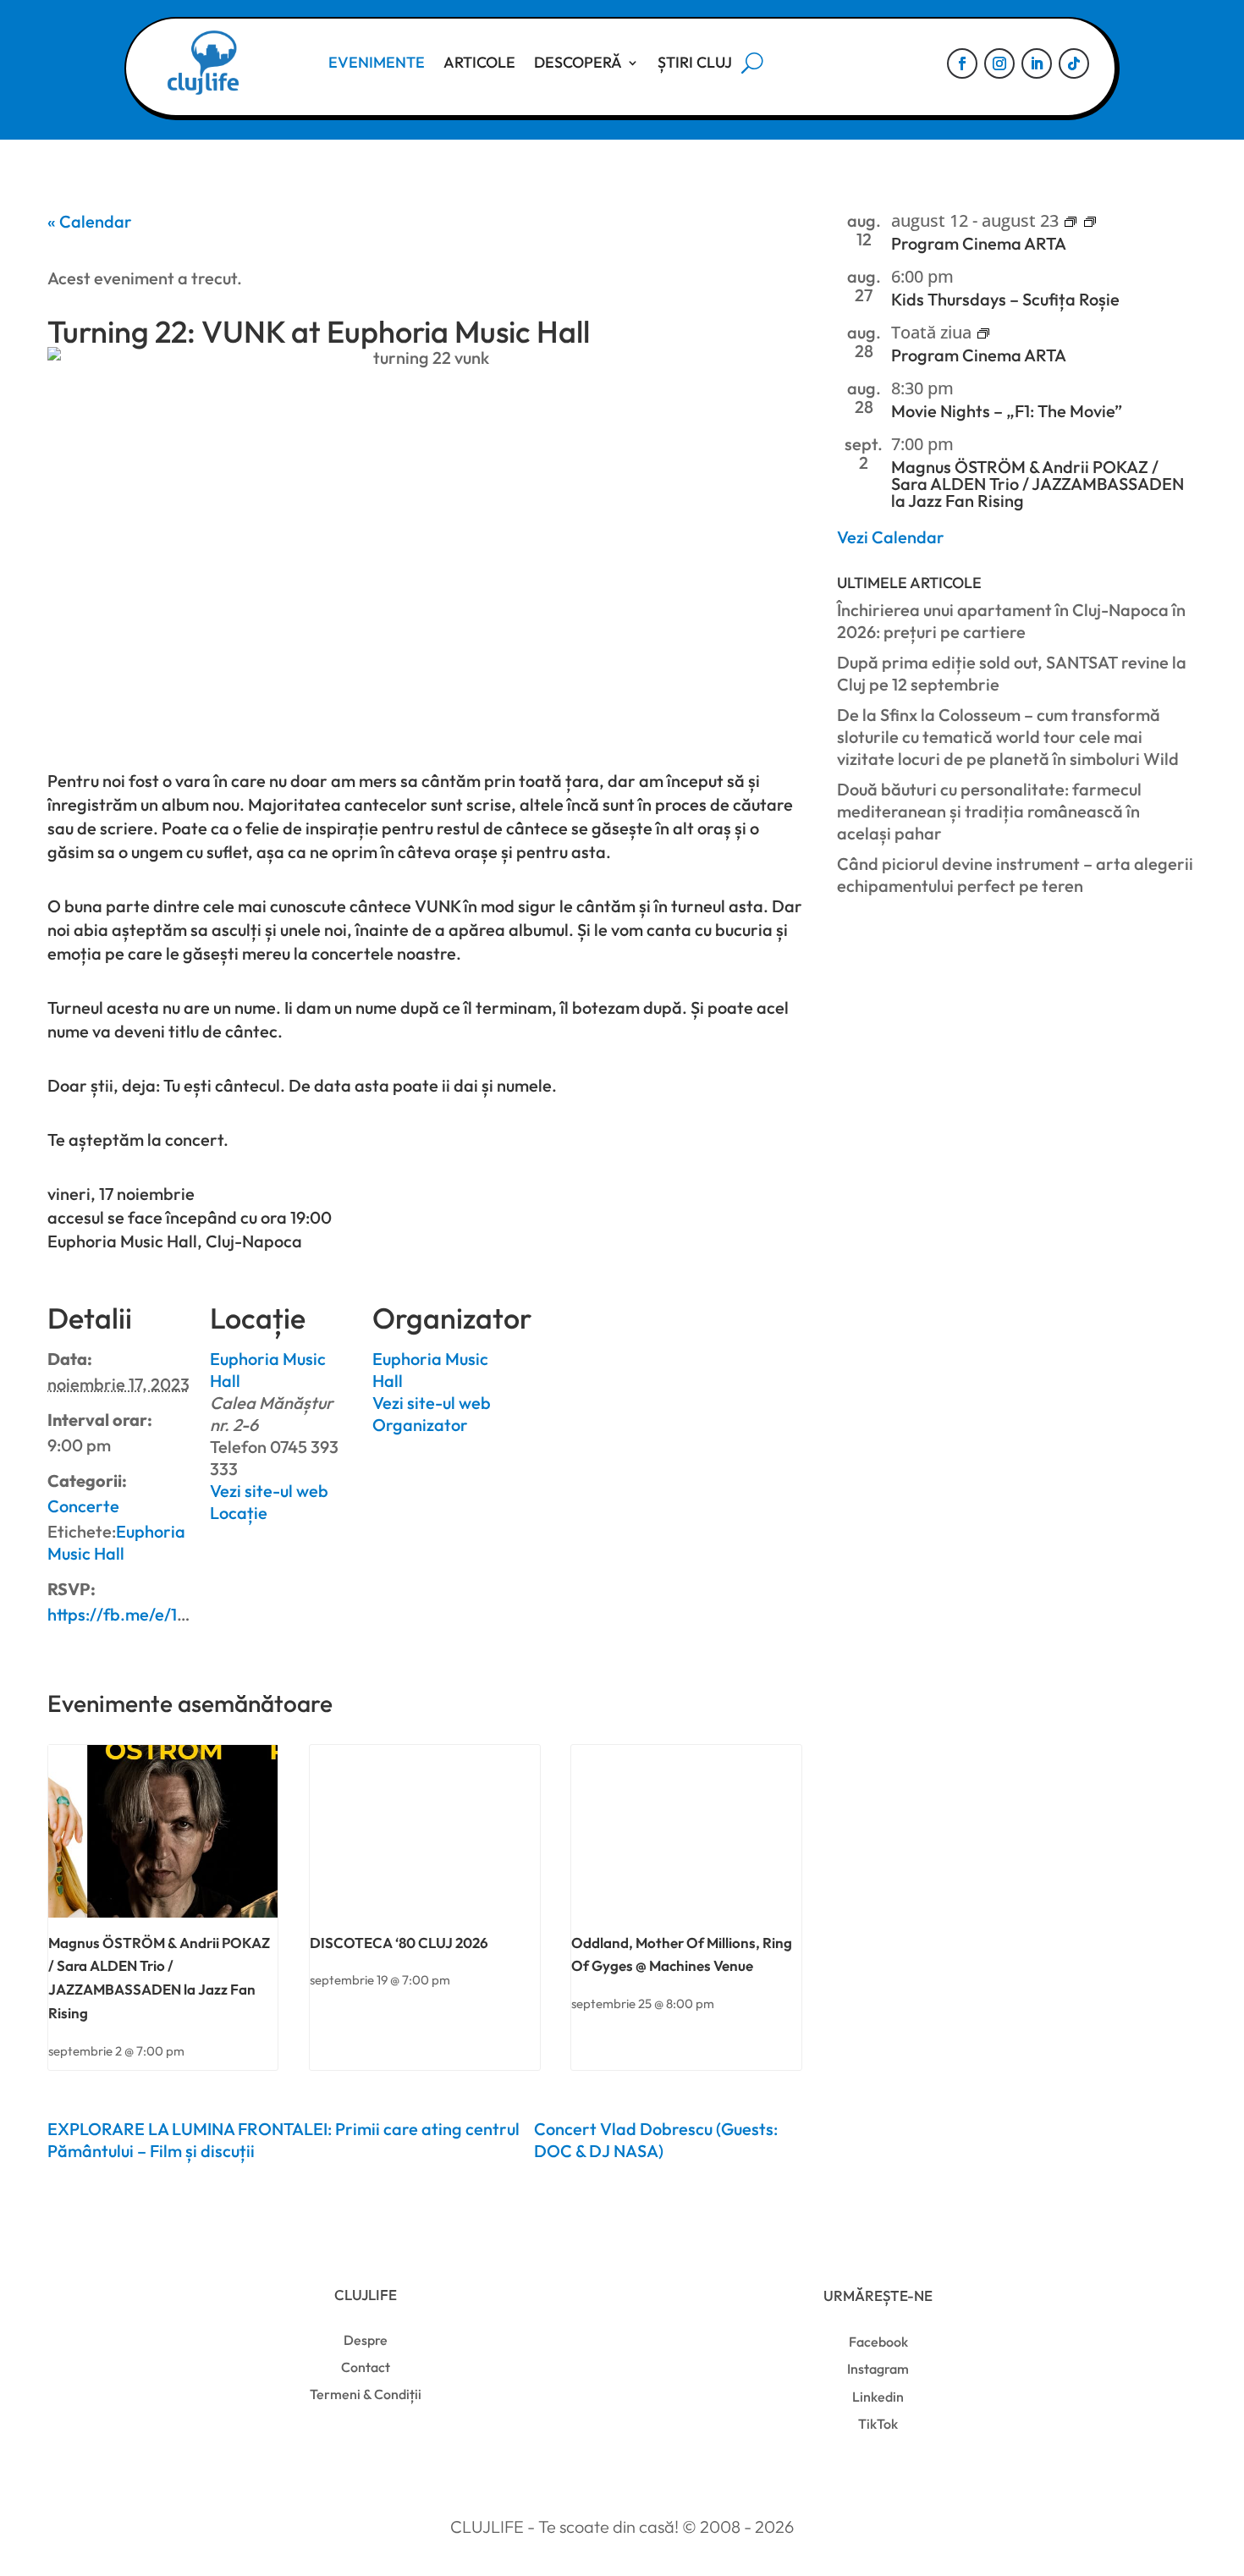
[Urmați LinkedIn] (1037, 63)
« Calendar (90, 221)
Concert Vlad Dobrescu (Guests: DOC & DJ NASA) (656, 2140)
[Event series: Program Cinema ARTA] (1071, 223)
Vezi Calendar (891, 537)
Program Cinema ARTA (979, 243)
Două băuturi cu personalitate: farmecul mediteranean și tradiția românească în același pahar (989, 811)
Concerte (83, 1506)
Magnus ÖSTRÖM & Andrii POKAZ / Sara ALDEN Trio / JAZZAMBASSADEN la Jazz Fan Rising (1038, 484)
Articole (479, 62)
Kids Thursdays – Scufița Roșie (1005, 299)
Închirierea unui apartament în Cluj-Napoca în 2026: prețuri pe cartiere (1011, 621)
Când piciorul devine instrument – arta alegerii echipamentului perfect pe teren (1015, 875)
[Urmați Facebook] (962, 63)
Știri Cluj (695, 62)
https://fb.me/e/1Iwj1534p (145, 1614)
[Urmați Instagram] (999, 63)
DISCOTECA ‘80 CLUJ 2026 (399, 1943)
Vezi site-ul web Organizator (432, 1414)
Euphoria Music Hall (116, 1542)
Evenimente (377, 62)
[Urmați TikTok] (1074, 63)
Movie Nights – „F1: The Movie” (1007, 411)
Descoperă (578, 62)
